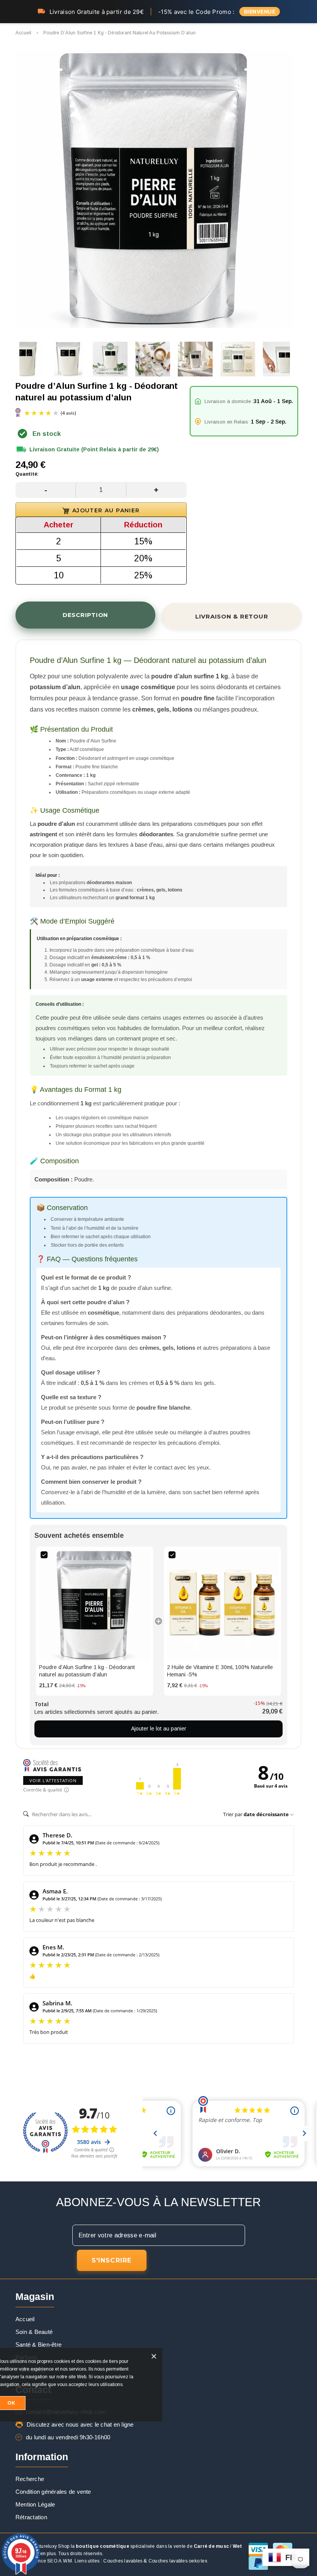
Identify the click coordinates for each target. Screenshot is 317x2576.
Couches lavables (123, 2561)
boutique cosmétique (102, 2546)
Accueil (24, 33)
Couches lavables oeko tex (178, 2561)
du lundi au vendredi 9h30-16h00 (68, 2437)
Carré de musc (211, 2546)
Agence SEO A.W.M (50, 2561)
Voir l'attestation (53, 1780)
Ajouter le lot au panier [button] (159, 1729)
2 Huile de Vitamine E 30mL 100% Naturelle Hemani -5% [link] (220, 1671)
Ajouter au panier (106, 510)
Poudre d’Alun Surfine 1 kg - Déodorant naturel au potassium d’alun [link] (87, 1671)
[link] (95, 1605)
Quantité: (27, 474)
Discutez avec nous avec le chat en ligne (80, 2424)
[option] (155, 190)
